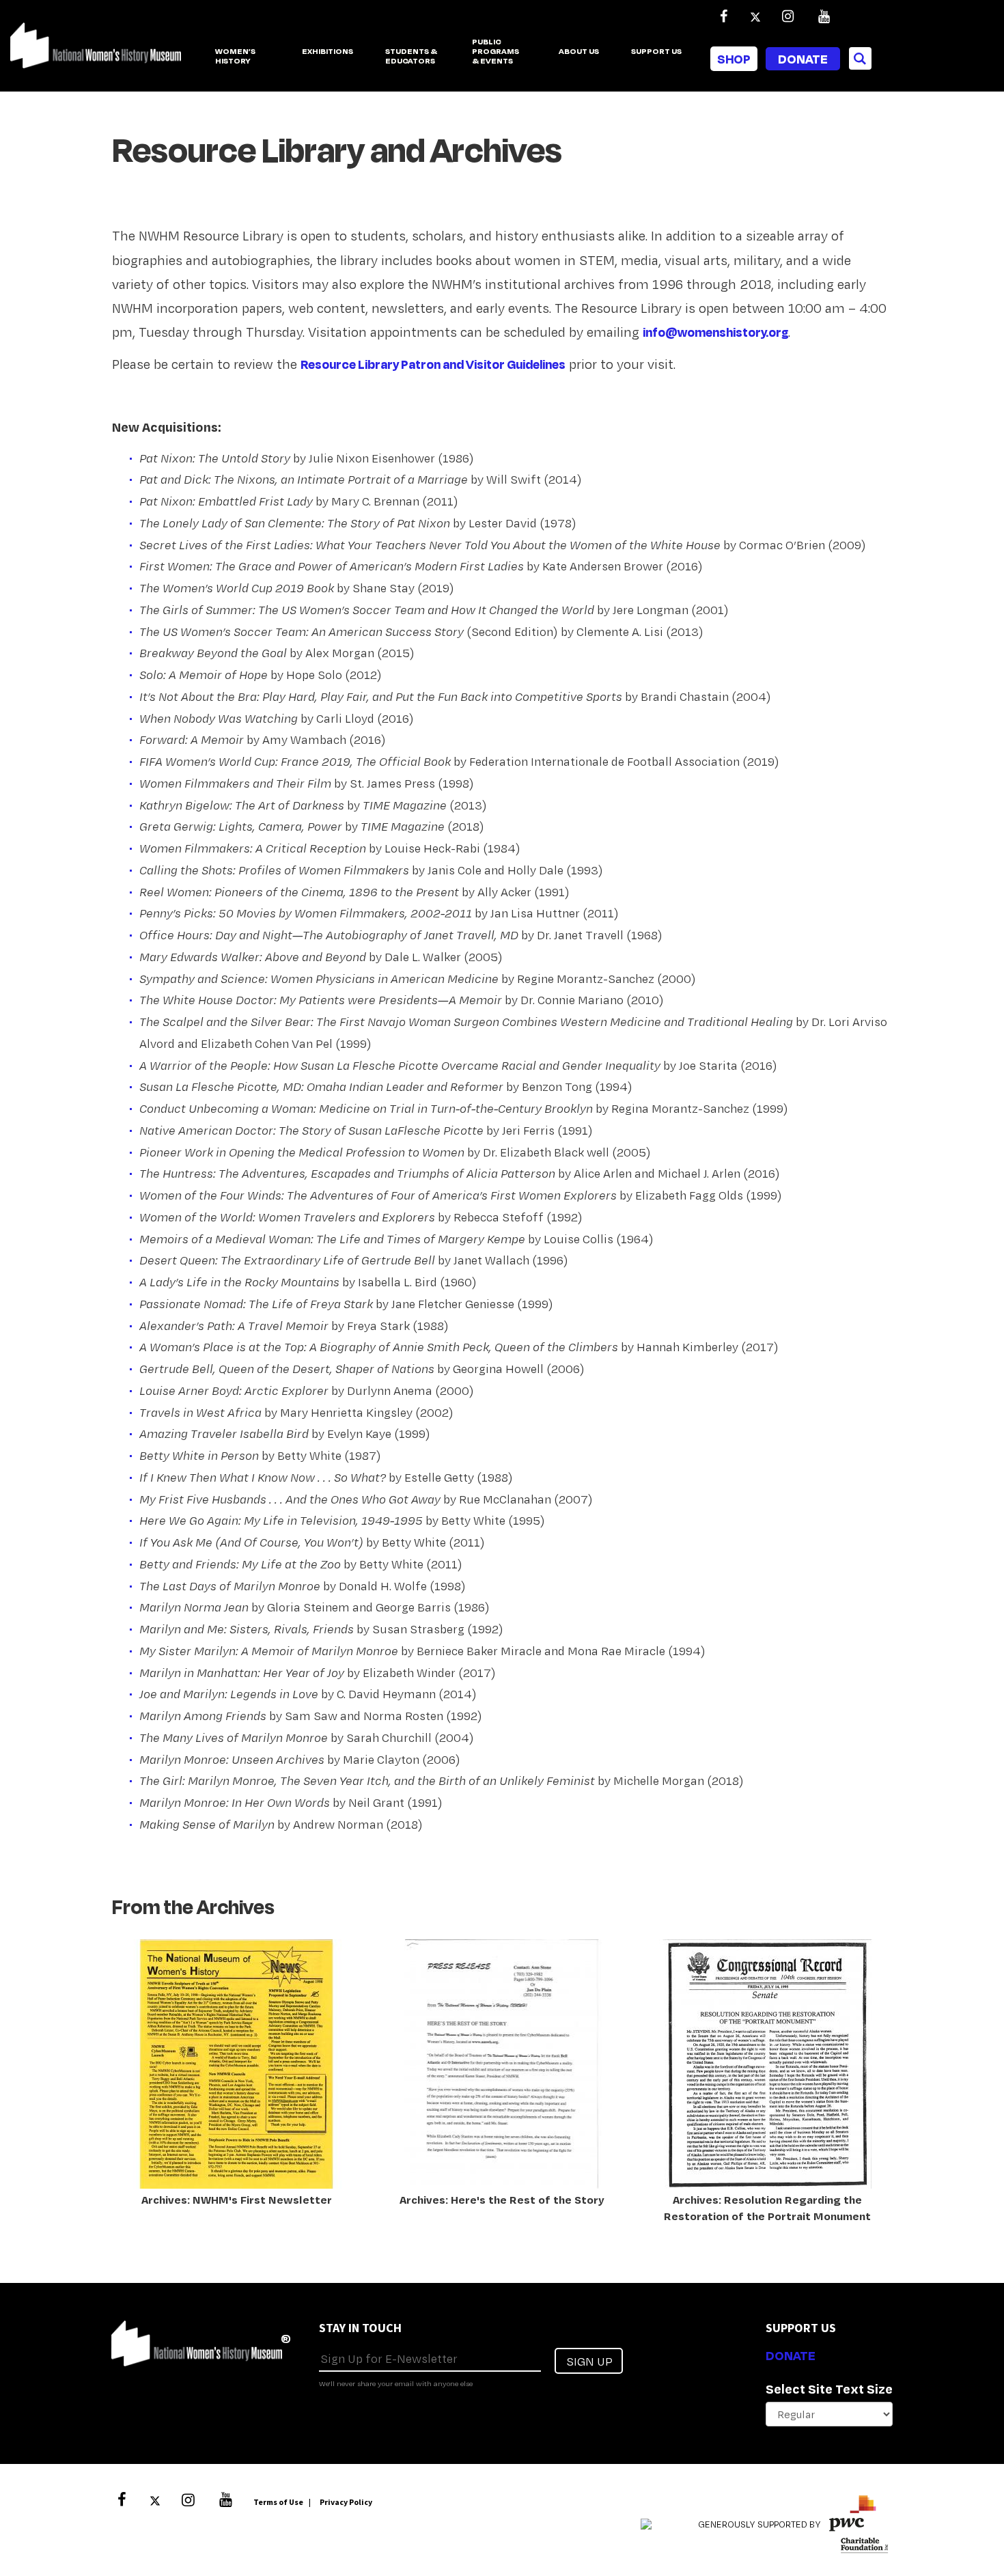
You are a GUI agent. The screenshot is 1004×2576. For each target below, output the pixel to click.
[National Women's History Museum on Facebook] (723, 16)
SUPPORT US (656, 52)
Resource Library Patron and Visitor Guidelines (433, 364)
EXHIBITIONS (327, 52)
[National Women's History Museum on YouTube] (824, 16)
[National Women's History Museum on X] (755, 16)
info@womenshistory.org (715, 332)
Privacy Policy (346, 2502)
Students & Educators (411, 56)
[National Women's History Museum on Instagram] (787, 16)
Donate (803, 59)
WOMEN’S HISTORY (235, 56)
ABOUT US (579, 52)
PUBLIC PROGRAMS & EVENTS (496, 52)
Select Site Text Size (829, 2389)
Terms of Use (278, 2502)
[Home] (96, 53)
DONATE (791, 2355)
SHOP (734, 59)
